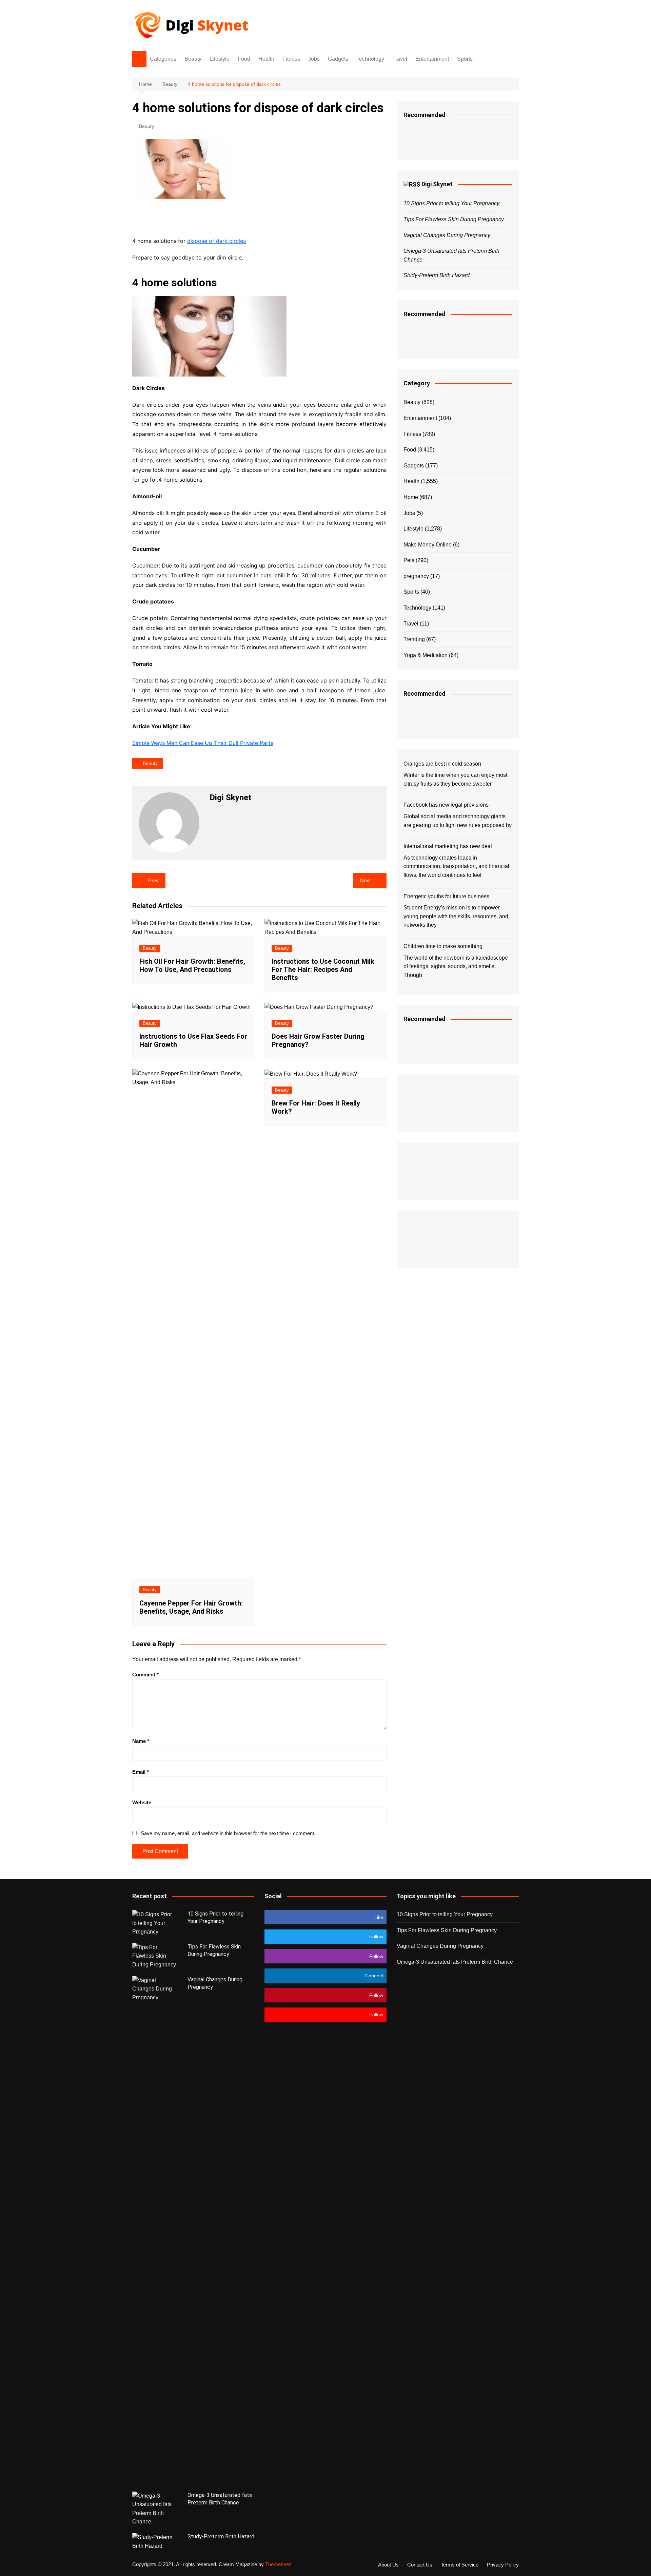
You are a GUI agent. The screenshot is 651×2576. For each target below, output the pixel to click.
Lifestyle (220, 59)
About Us (388, 2565)
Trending (414, 639)
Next (365, 880)
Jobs (314, 59)
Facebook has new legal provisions (446, 805)
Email (141, 1772)
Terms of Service (460, 2565)
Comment (145, 1675)
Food (244, 59)
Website (142, 1802)
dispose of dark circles (216, 241)
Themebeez (278, 2564)
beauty (150, 763)
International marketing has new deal (448, 846)
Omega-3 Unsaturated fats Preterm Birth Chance (455, 1962)
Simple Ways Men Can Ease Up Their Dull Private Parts (203, 743)
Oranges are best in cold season (442, 764)
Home (411, 497)
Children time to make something (443, 946)
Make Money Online (428, 545)
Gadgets (338, 59)
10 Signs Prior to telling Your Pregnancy (451, 203)
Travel (400, 59)
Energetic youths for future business (446, 896)
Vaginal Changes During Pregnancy (447, 235)
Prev (153, 880)
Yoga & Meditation (426, 655)
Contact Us (420, 2565)
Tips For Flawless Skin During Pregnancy (454, 219)
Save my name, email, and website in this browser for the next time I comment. (228, 1833)
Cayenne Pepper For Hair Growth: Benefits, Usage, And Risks (191, 1607)
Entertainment (432, 59)
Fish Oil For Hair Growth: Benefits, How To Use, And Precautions (192, 965)
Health (266, 59)
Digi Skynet (437, 184)
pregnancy (416, 576)
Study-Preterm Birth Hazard (437, 275)
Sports (465, 59)
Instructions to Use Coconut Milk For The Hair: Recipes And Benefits (323, 969)
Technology (370, 59)
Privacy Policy (503, 2565)
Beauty (193, 59)
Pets (409, 560)
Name (141, 1741)
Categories (163, 59)
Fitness (291, 59)
